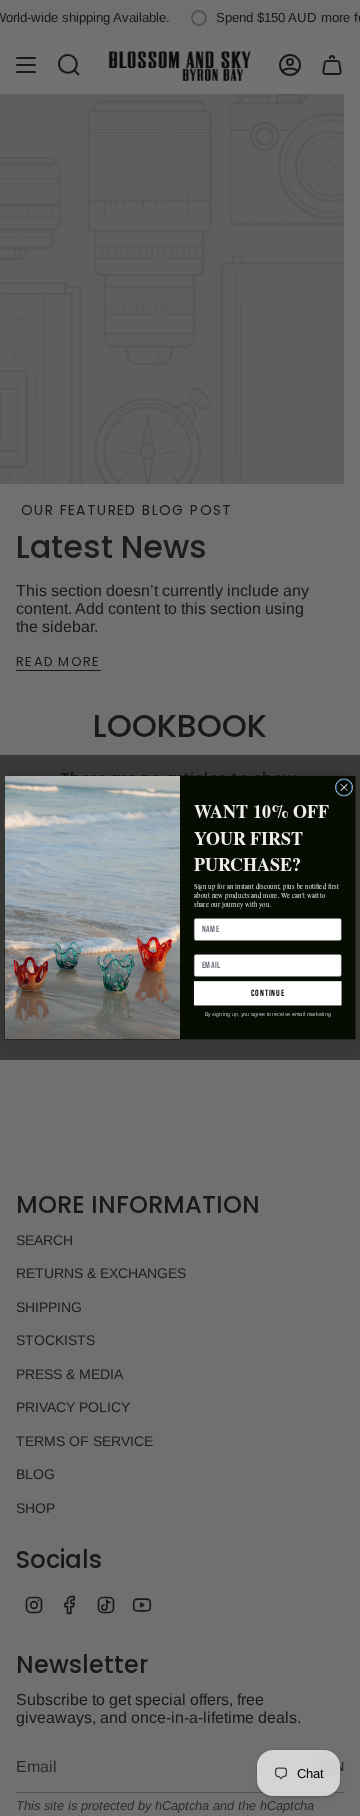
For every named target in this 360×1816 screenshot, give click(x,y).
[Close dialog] (344, 788)
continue (268, 993)
